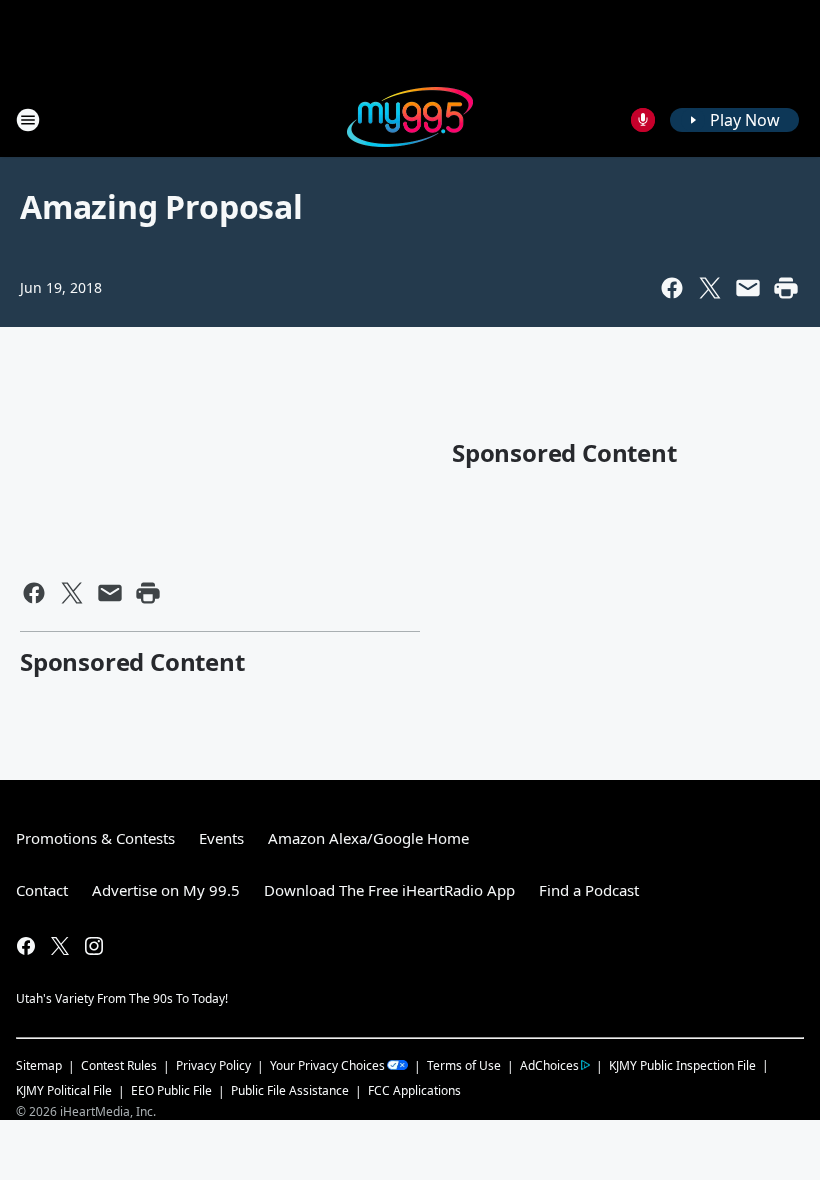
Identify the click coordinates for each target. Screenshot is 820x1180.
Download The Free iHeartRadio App (389, 890)
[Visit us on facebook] (26, 946)
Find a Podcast (589, 890)
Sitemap (39, 1065)
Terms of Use (464, 1065)
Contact (42, 890)
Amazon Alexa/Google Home (368, 838)
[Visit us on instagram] (94, 946)
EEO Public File (171, 1090)
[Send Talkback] (643, 120)
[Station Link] (410, 119)
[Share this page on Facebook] (672, 288)
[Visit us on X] (60, 946)
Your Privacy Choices (327, 1065)
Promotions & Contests (95, 838)
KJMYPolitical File (64, 1090)
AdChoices (549, 1065)
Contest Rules (119, 1065)
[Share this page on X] (710, 288)
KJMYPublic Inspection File (682, 1065)
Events (221, 838)
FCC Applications (414, 1090)
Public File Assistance (290, 1090)
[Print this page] (786, 288)
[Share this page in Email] (748, 288)
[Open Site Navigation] (28, 120)
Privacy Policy (213, 1065)
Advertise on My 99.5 (166, 890)
